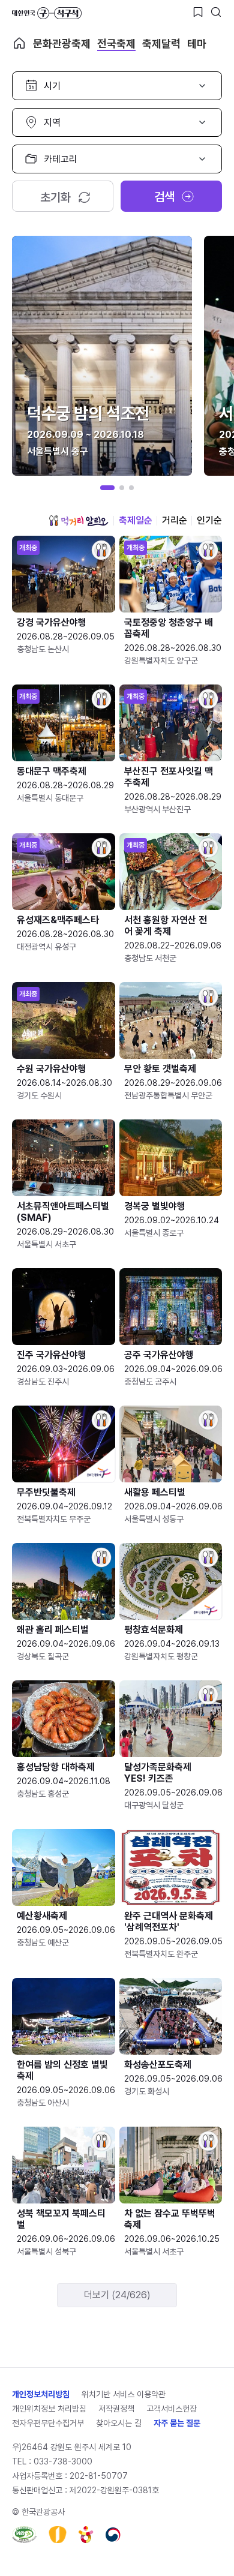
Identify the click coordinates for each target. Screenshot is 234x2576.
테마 (197, 43)
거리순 (175, 520)
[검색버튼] (216, 12)
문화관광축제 (62, 43)
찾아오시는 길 (119, 2423)
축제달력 (161, 43)
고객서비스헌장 (172, 2409)
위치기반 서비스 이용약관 (124, 2394)
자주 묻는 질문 (177, 2423)
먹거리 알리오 (79, 521)
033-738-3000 (63, 2461)
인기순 (209, 520)
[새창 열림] (24, 2535)
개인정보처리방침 (41, 2394)
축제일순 (136, 520)
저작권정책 (116, 2409)
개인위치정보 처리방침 (49, 2409)
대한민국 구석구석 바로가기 (47, 13)
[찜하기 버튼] (198, 12)
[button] (107, 488)
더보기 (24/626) (117, 2295)
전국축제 (116, 43)
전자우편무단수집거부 (48, 2423)
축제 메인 (19, 43)
